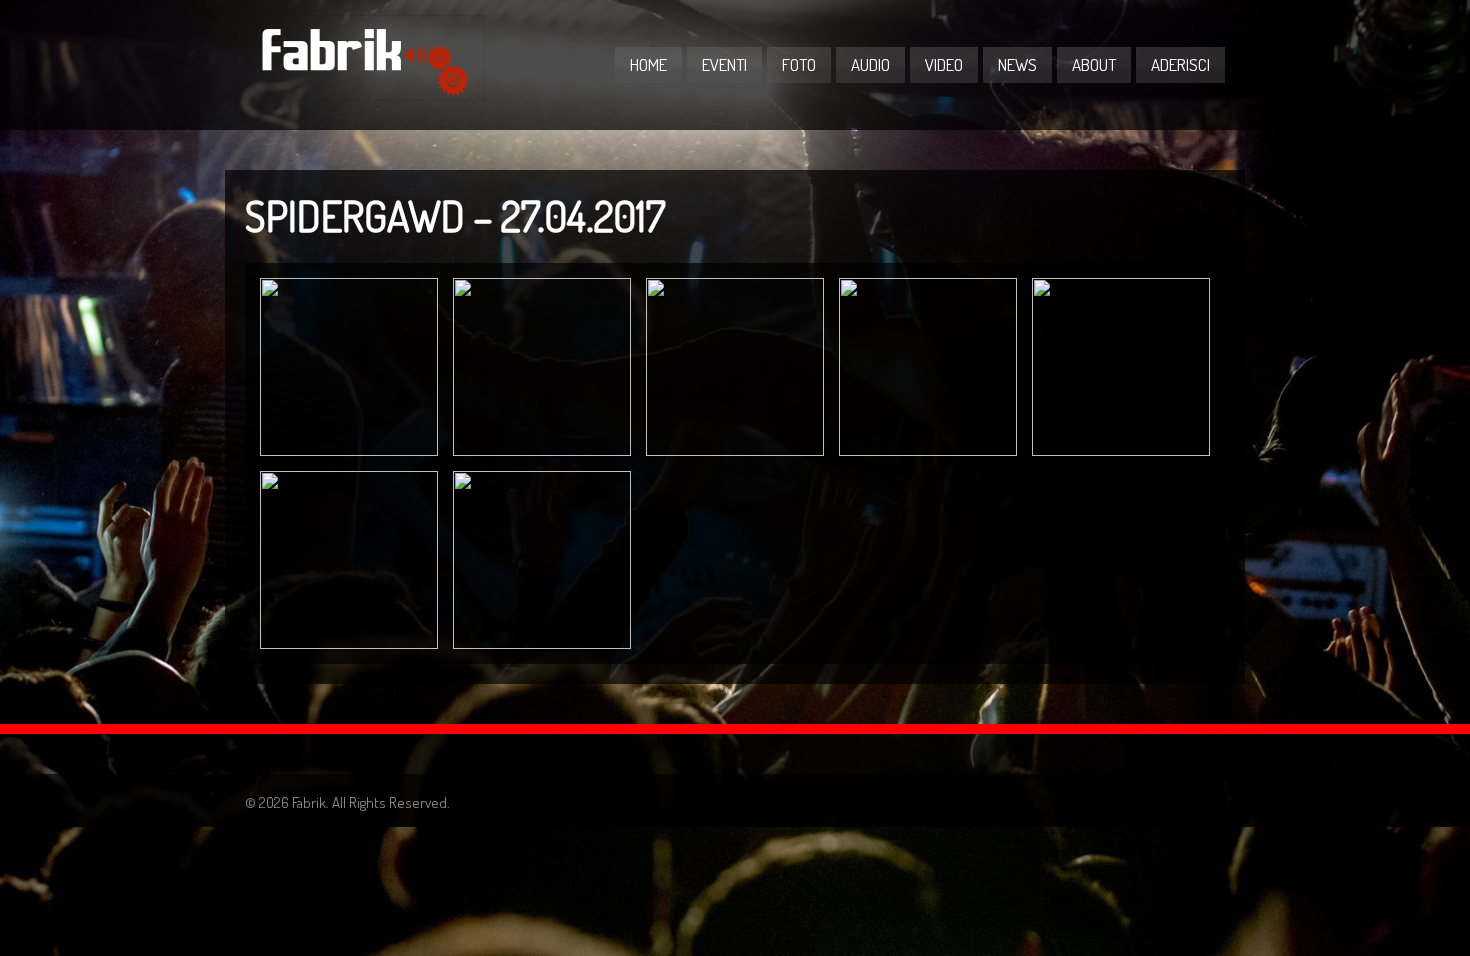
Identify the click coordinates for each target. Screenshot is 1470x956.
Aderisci (1180, 64)
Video (944, 64)
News (1017, 64)
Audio (870, 64)
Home (648, 64)
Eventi (724, 64)
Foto (799, 64)
